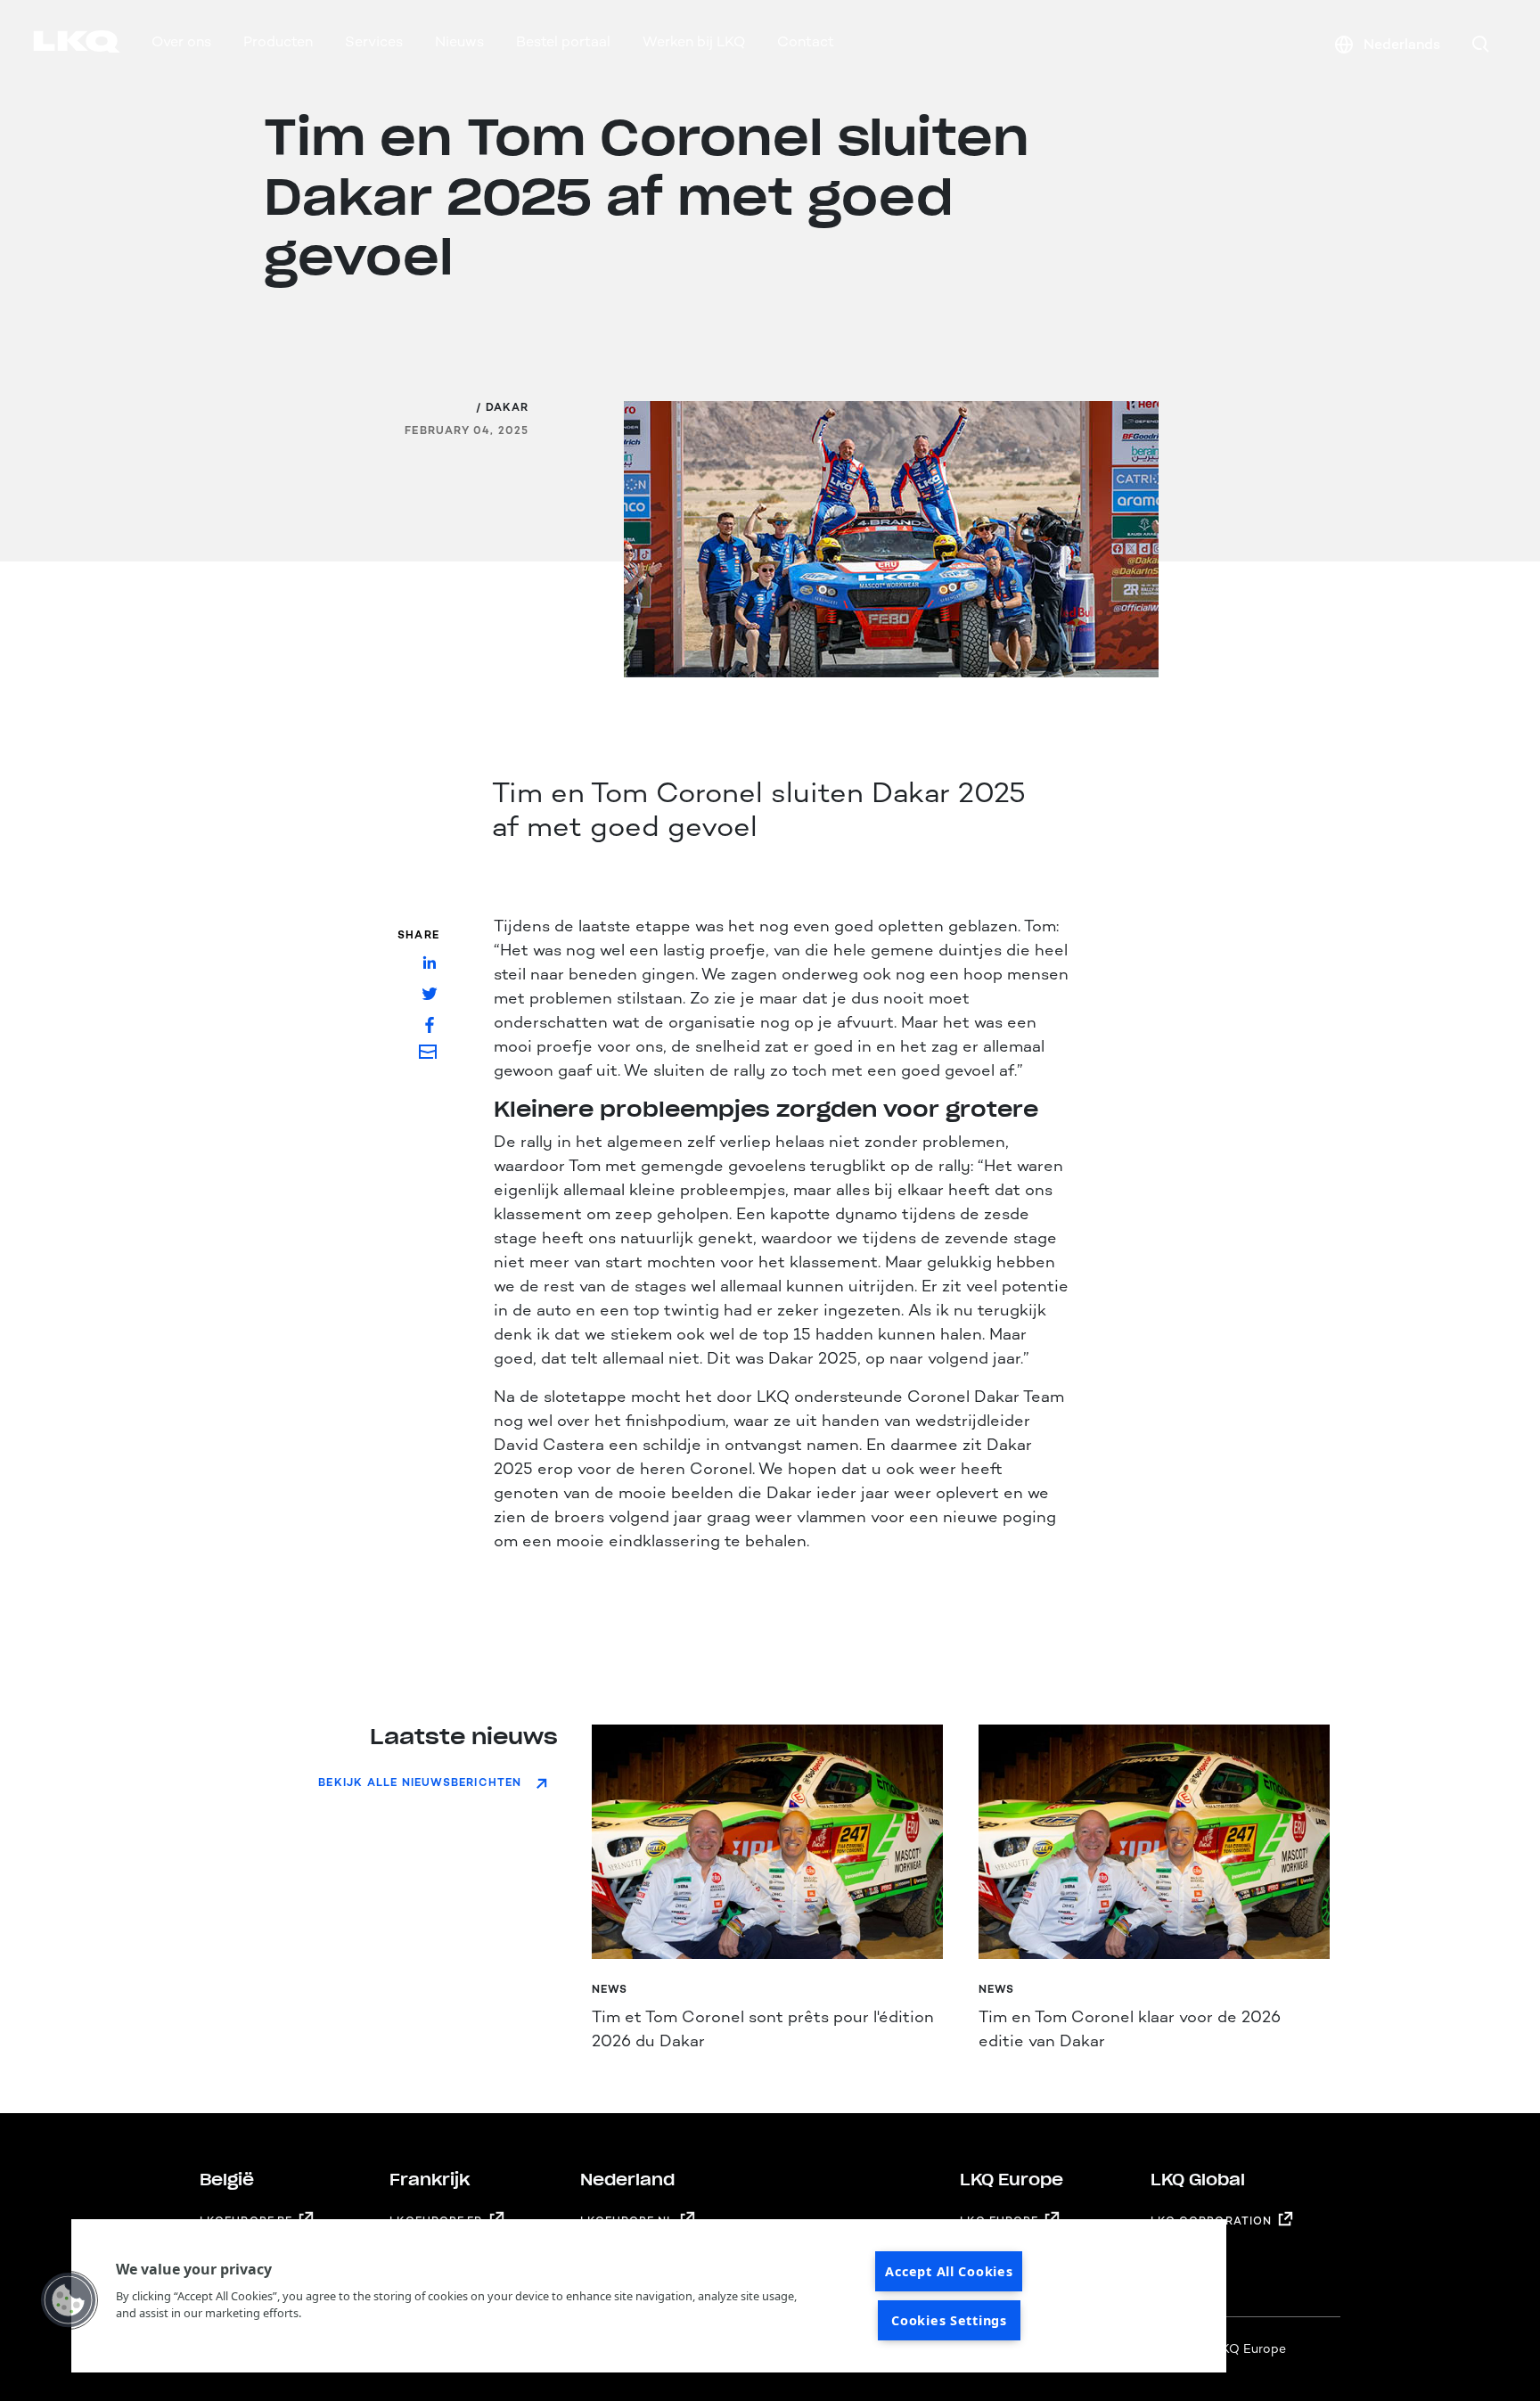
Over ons (181, 41)
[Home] (55, 45)
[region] (649, 2296)
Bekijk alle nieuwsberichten (420, 1782)
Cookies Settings (949, 2320)
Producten (278, 41)
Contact (806, 41)
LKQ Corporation (1212, 2221)
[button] (69, 2300)
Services (374, 41)
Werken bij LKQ (694, 41)
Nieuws (459, 41)
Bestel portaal (563, 41)
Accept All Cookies (949, 2271)
